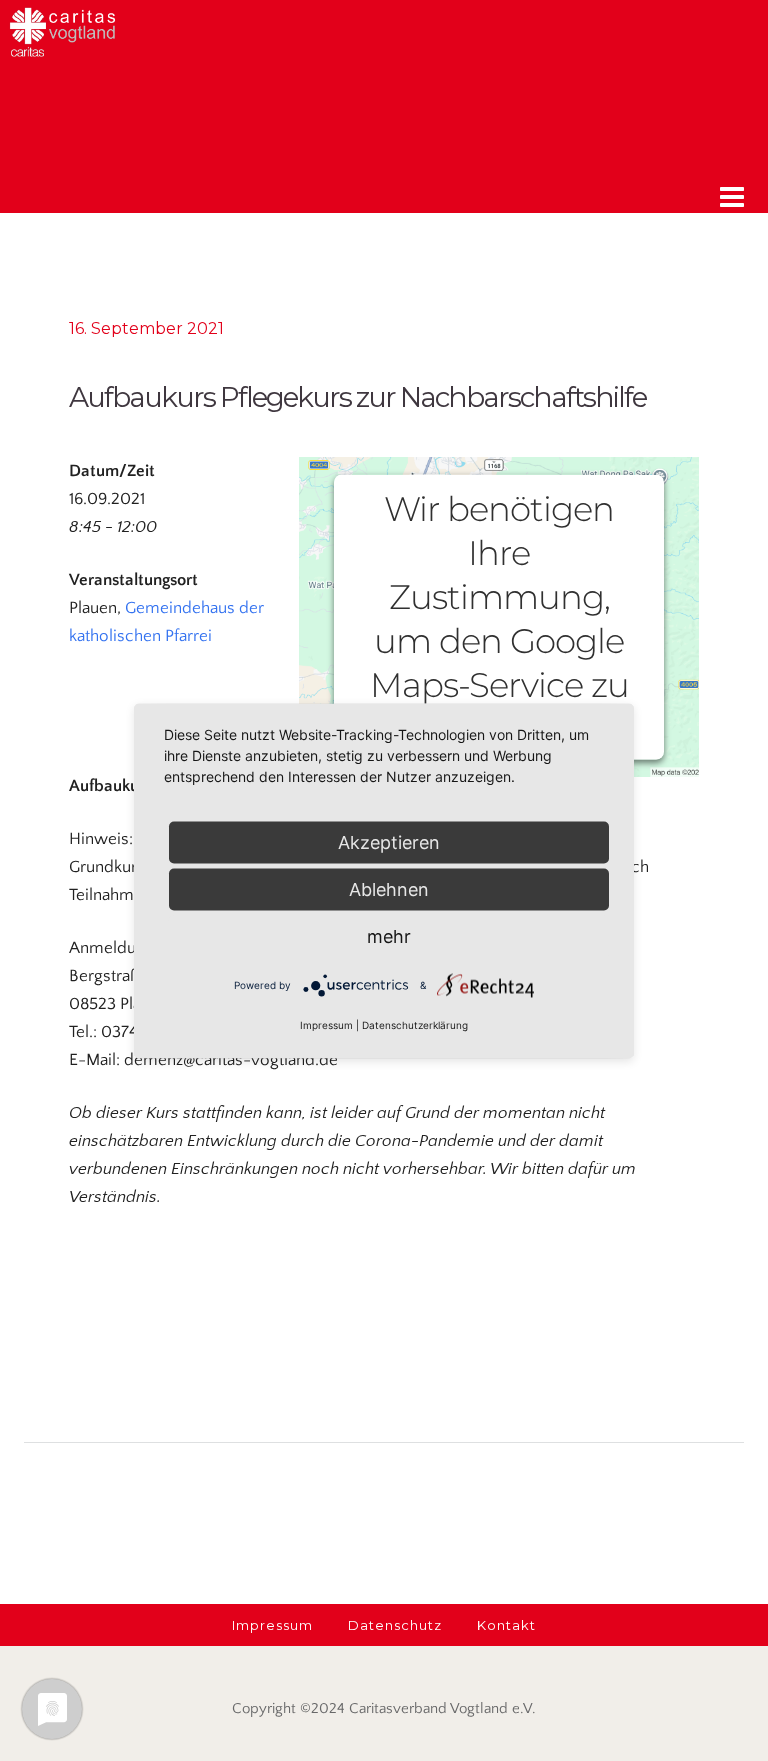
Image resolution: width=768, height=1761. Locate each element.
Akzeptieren (389, 841)
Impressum (326, 1024)
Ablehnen (389, 888)
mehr (389, 935)
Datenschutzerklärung (415, 1024)
